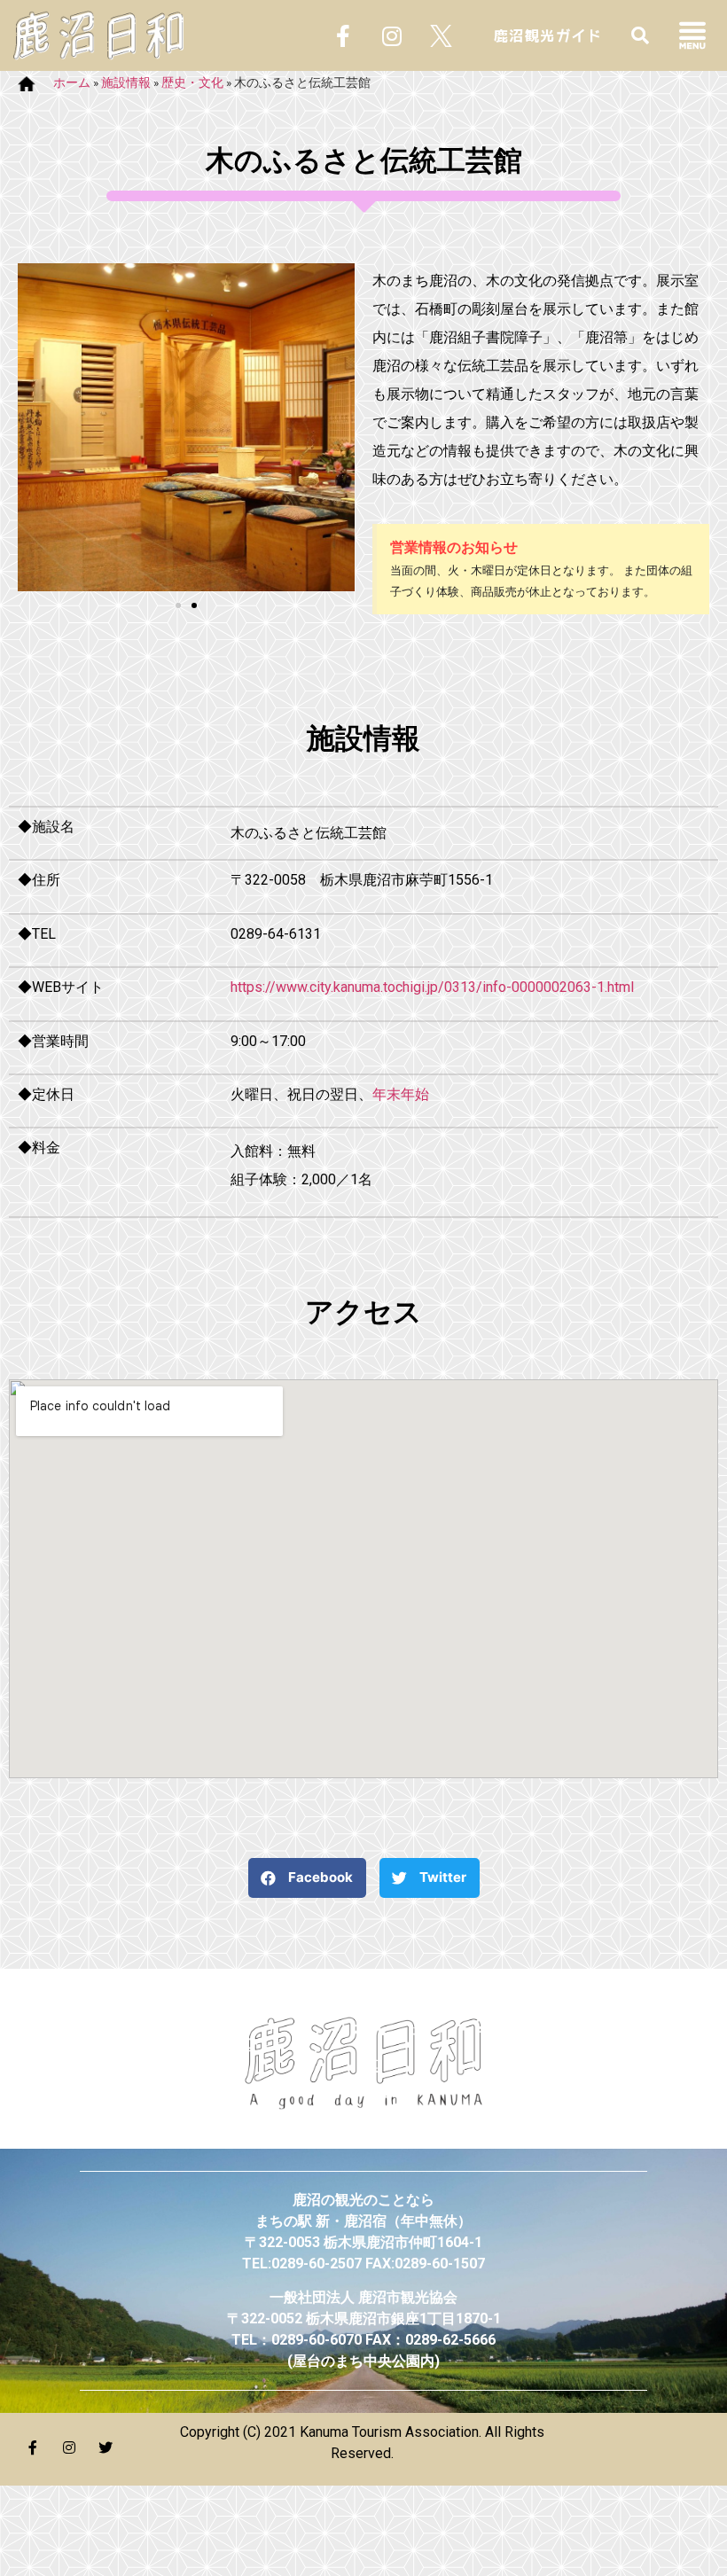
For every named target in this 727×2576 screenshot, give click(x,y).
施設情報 (126, 82)
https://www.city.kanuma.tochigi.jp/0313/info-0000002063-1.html (432, 987)
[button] (178, 605)
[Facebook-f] (343, 35)
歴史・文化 (192, 82)
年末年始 (401, 1094)
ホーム (72, 82)
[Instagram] (392, 35)
